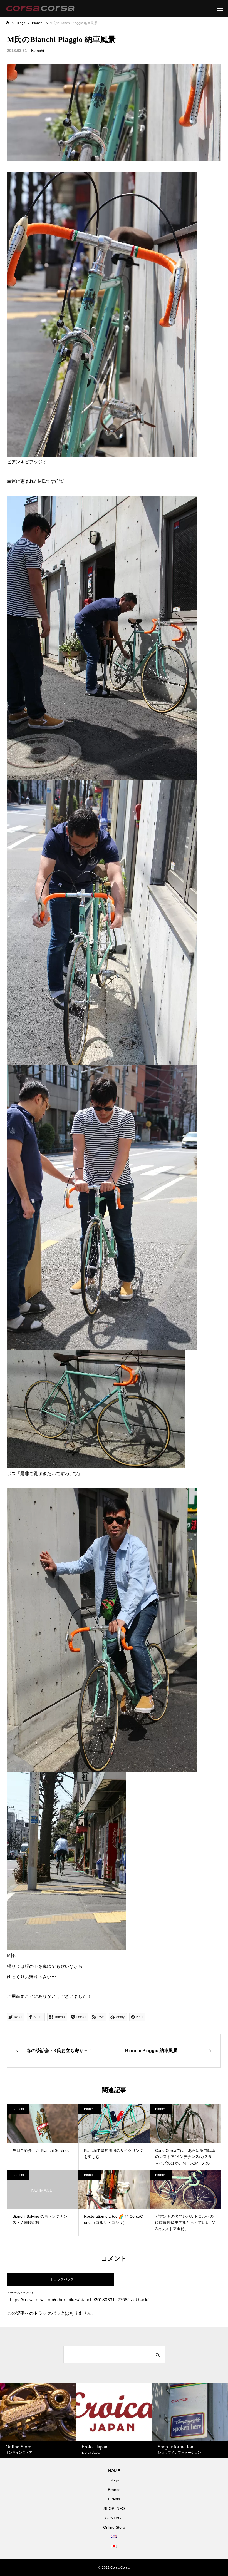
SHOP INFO (114, 2508)
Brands (114, 2490)
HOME (114, 2471)
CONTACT (114, 2518)
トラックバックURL (21, 2293)
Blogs (114, 2480)
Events (114, 2499)
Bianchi (38, 51)
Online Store (114, 2527)
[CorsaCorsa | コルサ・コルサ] (40, 8)
